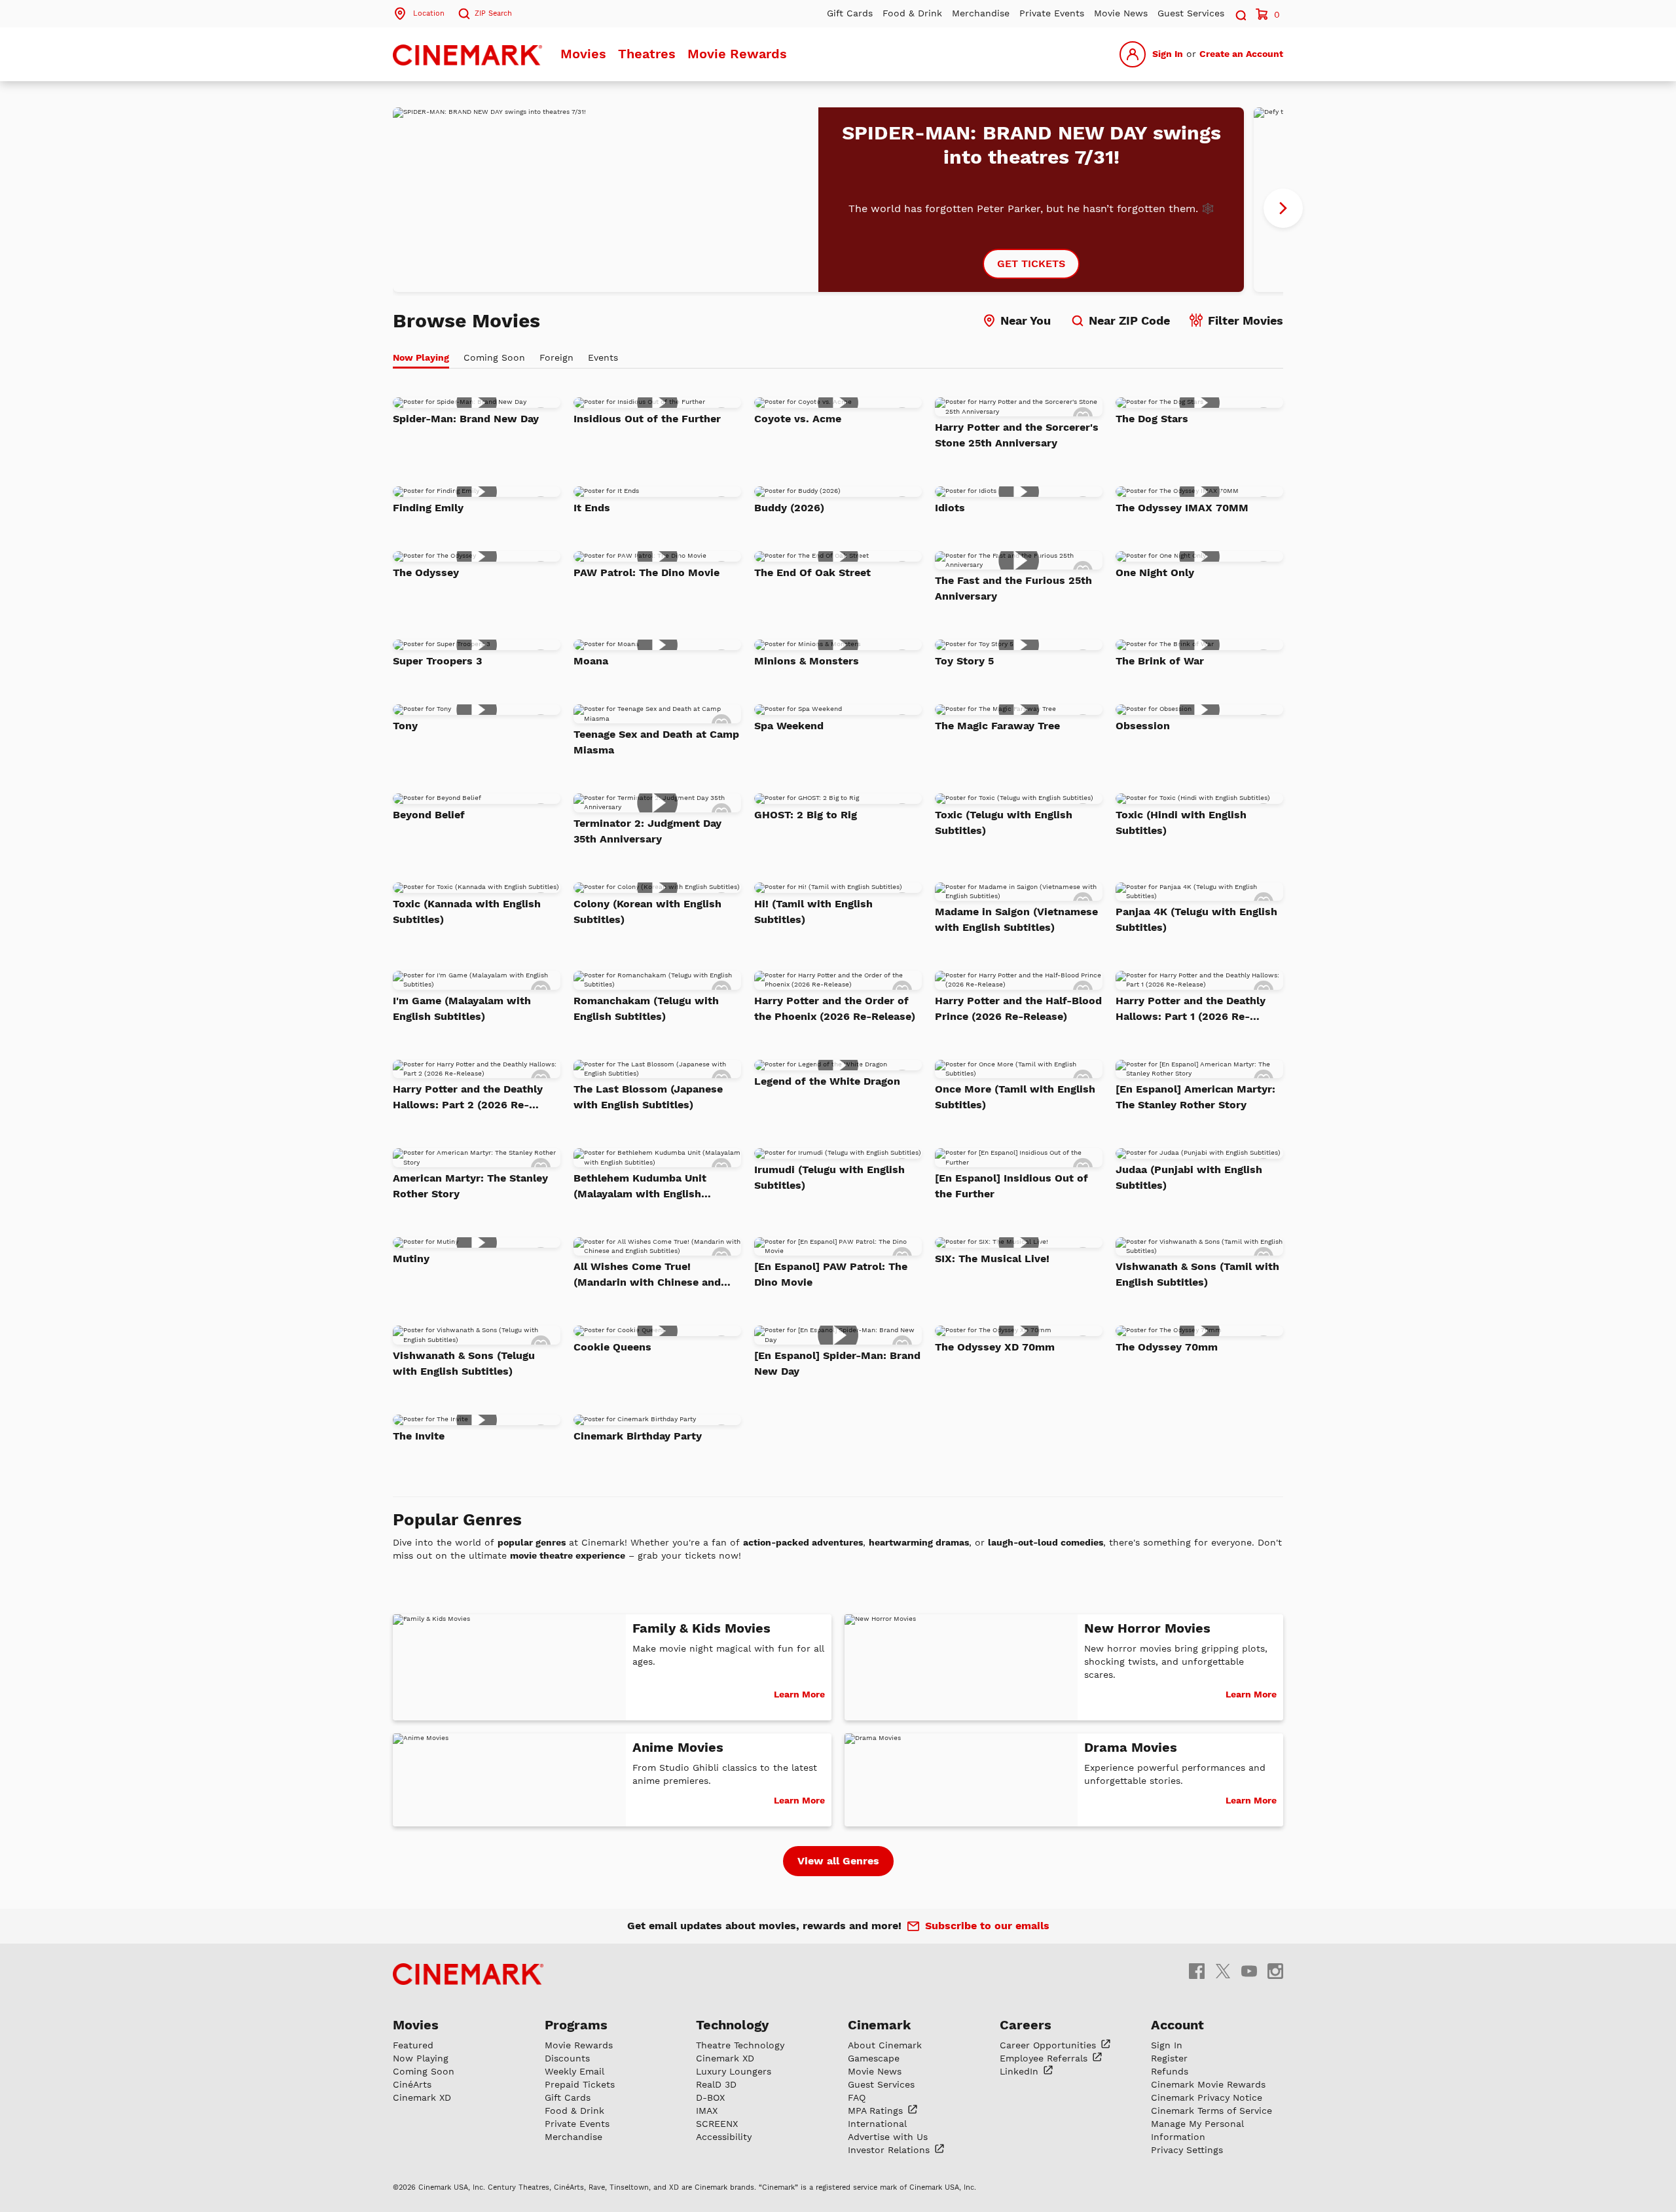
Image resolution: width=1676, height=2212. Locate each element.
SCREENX (717, 2124)
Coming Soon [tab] (494, 357)
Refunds (1170, 2071)
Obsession (1143, 726)
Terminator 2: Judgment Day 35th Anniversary (647, 831)
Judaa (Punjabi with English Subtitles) (1189, 1177)
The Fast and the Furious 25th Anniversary (1013, 588)
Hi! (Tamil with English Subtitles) (813, 912)
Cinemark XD (422, 2097)
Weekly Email (574, 2071)
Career (1049, 2045)
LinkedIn (1021, 2071)
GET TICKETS (1031, 263)
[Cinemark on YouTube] (1249, 1971)
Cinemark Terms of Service (1211, 2111)
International (877, 2124)
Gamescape (874, 2058)
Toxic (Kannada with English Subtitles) (467, 912)
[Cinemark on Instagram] (1275, 1971)
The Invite (419, 1436)
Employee (1045, 2058)
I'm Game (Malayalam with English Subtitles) (462, 1008)
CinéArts (412, 2084)
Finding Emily (428, 508)
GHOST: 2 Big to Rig (806, 815)
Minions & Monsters (807, 661)
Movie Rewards (737, 54)
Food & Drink (912, 13)
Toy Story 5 (964, 661)
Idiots (950, 508)
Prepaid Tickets (580, 2084)
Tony (405, 726)
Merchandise (981, 13)
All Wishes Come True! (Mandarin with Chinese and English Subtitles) (647, 1275)
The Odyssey (426, 572)
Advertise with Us (888, 2137)
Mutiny (411, 1259)
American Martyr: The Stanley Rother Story (470, 1186)
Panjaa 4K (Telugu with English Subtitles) (1196, 919)
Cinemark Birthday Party (638, 1436)
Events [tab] (603, 357)
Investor (890, 2150)
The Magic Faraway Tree (997, 726)
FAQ (857, 2097)
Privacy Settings (1187, 2150)
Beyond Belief (429, 815)
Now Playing (421, 2058)
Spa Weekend (789, 726)
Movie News (1121, 13)
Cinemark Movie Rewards (1208, 2084)
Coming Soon (424, 2071)
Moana (591, 661)
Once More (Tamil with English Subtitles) (1015, 1097)
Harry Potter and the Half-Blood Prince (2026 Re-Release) (1018, 1008)
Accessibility (724, 2137)
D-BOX (710, 2097)
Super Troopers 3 (437, 661)
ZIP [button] (493, 13)
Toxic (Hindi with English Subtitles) (1181, 823)
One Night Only (1155, 572)
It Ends (592, 508)
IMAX (707, 2111)
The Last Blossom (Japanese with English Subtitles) (648, 1097)
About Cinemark (885, 2045)
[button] (1240, 13)
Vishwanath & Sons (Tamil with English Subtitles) (1197, 1274)
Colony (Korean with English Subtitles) (647, 912)
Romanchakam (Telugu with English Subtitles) (646, 1008)
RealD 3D (716, 2084)
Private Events (1052, 13)
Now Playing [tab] (421, 357)
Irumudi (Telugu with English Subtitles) (829, 1177)
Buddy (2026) (789, 508)
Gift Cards (850, 13)
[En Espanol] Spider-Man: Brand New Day (837, 1363)
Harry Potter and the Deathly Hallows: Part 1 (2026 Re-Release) (1191, 1009)
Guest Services (1191, 13)
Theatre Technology (740, 2045)
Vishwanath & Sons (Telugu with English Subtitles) (464, 1363)
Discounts (567, 2058)
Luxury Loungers (734, 2071)
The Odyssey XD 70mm (995, 1347)
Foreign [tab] (556, 357)
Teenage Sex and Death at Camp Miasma (656, 742)
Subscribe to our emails (987, 1926)
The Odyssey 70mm (1167, 1347)
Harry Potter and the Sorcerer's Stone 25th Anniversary (1017, 435)
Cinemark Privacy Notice (1207, 2097)
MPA (877, 2111)
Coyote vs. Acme (798, 419)
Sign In (1168, 54)
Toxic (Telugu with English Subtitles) (1004, 823)
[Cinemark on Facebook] (1197, 1971)
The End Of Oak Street (812, 572)
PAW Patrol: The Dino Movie (647, 572)
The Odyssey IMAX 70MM (1182, 508)
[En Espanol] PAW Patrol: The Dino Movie (831, 1274)
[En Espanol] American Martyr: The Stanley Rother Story (1195, 1097)
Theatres (647, 54)
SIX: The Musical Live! (992, 1259)
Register (1169, 2058)
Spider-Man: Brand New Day (466, 419)
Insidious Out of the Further (647, 419)
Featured (413, 2045)
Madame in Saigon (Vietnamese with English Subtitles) (1016, 919)
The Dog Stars (1152, 419)
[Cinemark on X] (1223, 1971)
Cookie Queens (612, 1347)
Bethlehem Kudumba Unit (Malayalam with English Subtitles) (640, 1187)
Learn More (799, 1694)
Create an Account (1241, 54)
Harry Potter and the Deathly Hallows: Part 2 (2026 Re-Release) (468, 1098)
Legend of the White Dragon (827, 1081)
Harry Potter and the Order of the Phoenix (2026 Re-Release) (835, 1008)
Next (1283, 208)
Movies (583, 54)
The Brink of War (1160, 661)
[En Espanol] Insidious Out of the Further (1011, 1186)
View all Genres (838, 1861)
